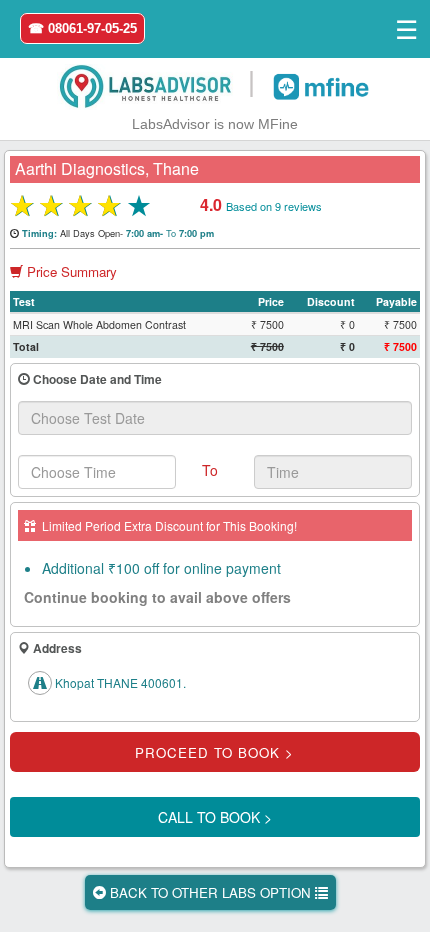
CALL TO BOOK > (215, 817)
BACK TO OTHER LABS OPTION (210, 892)
